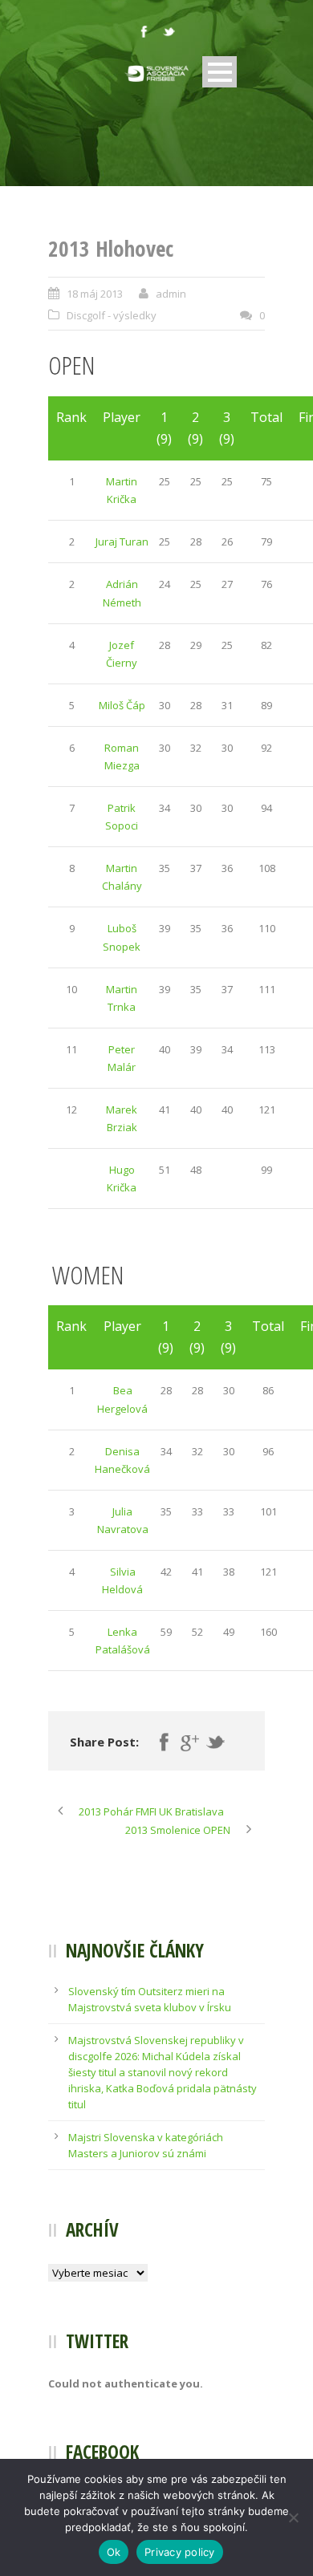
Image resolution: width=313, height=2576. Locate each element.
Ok (114, 2552)
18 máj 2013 (95, 294)
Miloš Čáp (122, 705)
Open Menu (220, 72)
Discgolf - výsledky (112, 315)
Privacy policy (180, 2552)
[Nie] (293, 2517)
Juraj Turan (122, 542)
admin (171, 294)
